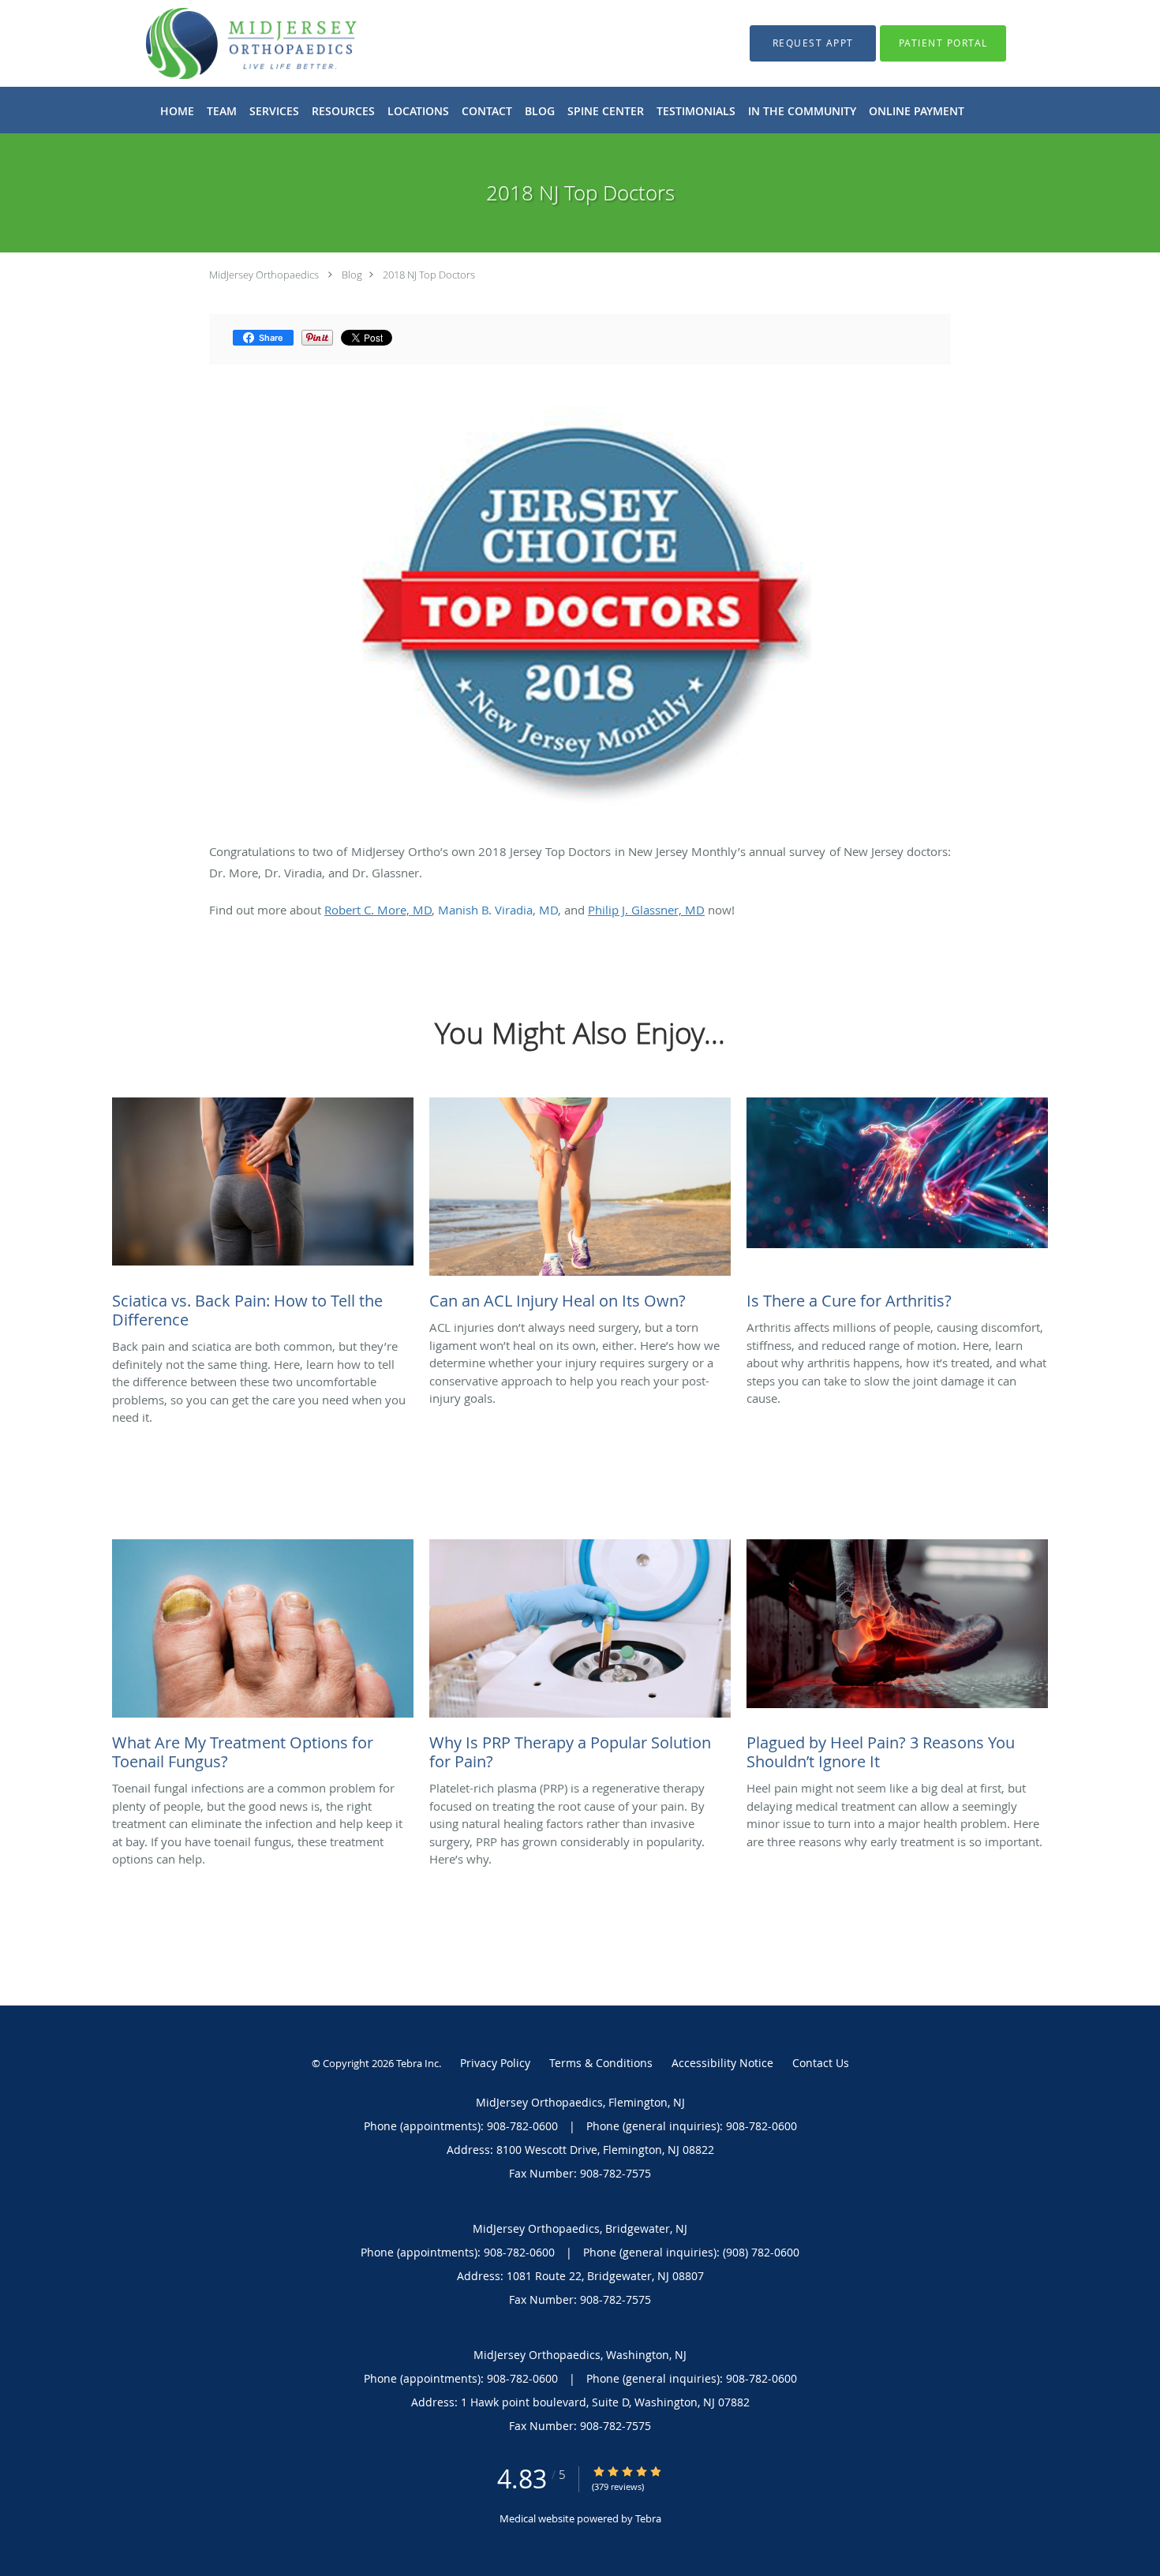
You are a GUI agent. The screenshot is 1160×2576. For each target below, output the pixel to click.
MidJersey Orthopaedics (264, 275)
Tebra (648, 2518)
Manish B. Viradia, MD (498, 910)
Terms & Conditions (601, 2063)
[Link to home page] (228, 43)
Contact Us (821, 2063)
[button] (813, 43)
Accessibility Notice (722, 2063)
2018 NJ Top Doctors (429, 275)
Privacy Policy (495, 2063)
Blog (352, 275)
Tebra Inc (417, 2063)
